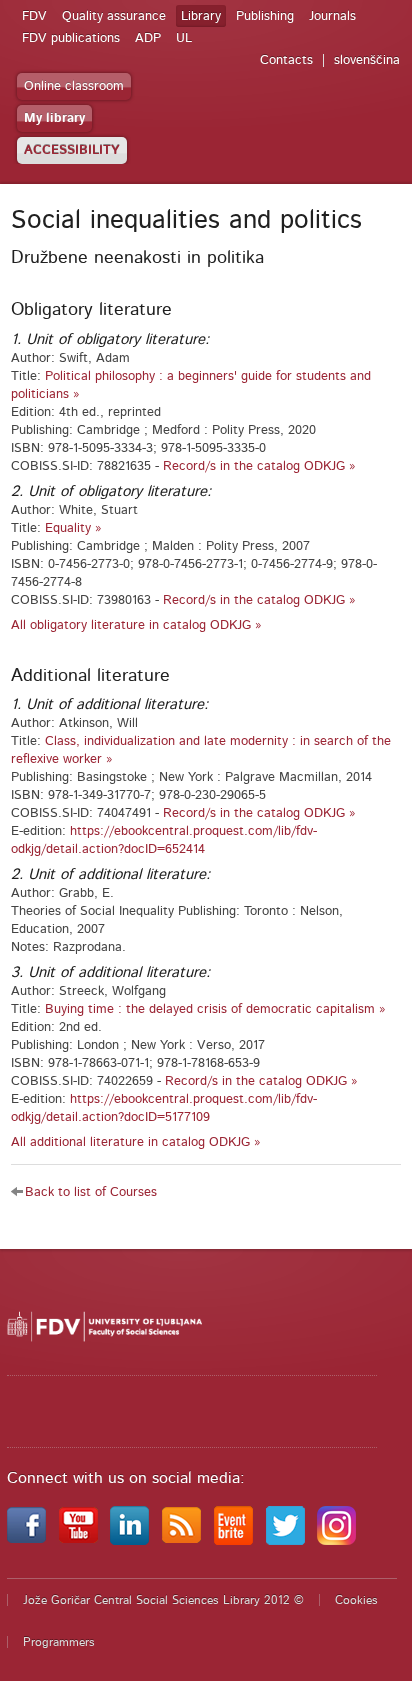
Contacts (286, 60)
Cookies (356, 1600)
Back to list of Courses (91, 1192)
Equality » (73, 528)
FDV (34, 16)
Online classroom (74, 86)
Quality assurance (114, 16)
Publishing (265, 16)
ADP (148, 38)
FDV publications (71, 38)
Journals (332, 16)
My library (54, 118)
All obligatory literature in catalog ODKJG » (136, 625)
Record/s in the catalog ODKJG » (259, 466)
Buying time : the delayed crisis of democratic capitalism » (215, 1009)
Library (201, 16)
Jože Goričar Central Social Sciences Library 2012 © (163, 1600)
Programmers (59, 1642)
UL (184, 38)
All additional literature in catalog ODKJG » (136, 1142)
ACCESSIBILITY (72, 150)
